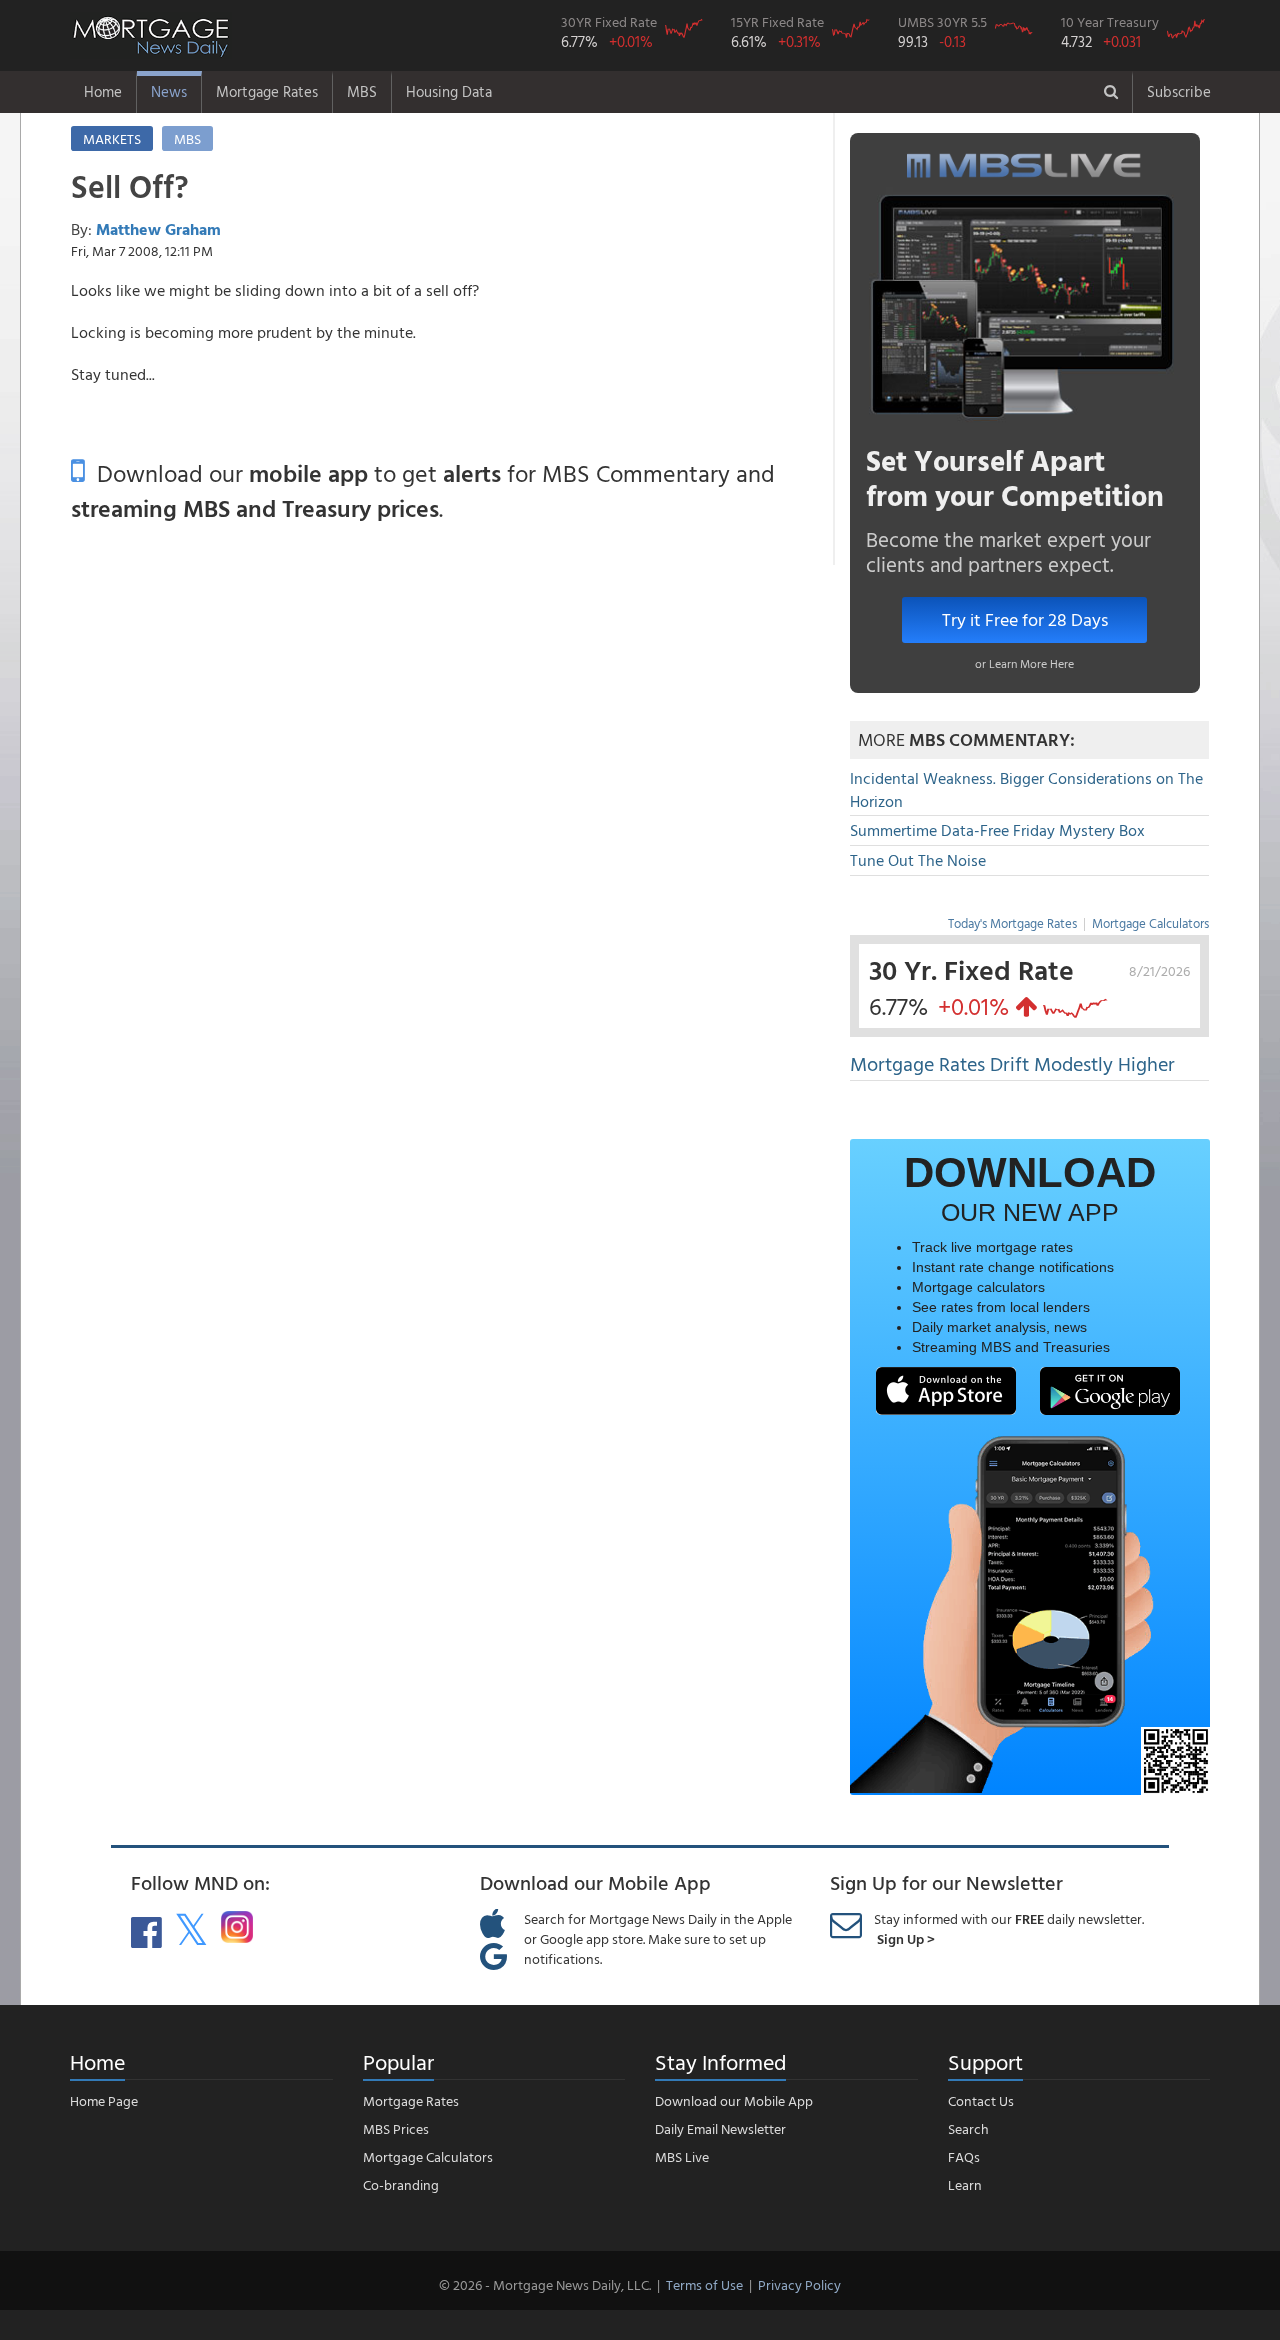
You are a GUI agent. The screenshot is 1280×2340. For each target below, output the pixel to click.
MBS (362, 91)
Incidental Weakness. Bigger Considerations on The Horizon (1026, 789)
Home (103, 91)
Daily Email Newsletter (720, 2128)
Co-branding (401, 2184)
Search (968, 2128)
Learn (965, 2184)
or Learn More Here (1024, 663)
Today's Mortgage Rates (1012, 923)
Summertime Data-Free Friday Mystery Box (997, 830)
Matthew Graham (158, 229)
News (169, 91)
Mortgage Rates (267, 91)
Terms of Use (704, 2284)
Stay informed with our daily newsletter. (1009, 1928)
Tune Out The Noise (918, 860)
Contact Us (981, 2100)
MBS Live (682, 2156)
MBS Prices (396, 2128)
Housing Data (449, 91)
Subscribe (1179, 91)
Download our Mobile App (734, 2100)
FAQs (964, 2156)
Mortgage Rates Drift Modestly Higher (1012, 1063)
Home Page (104, 2100)
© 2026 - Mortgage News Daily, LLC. (545, 2284)
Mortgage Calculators (1150, 923)
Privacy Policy (799, 2284)
